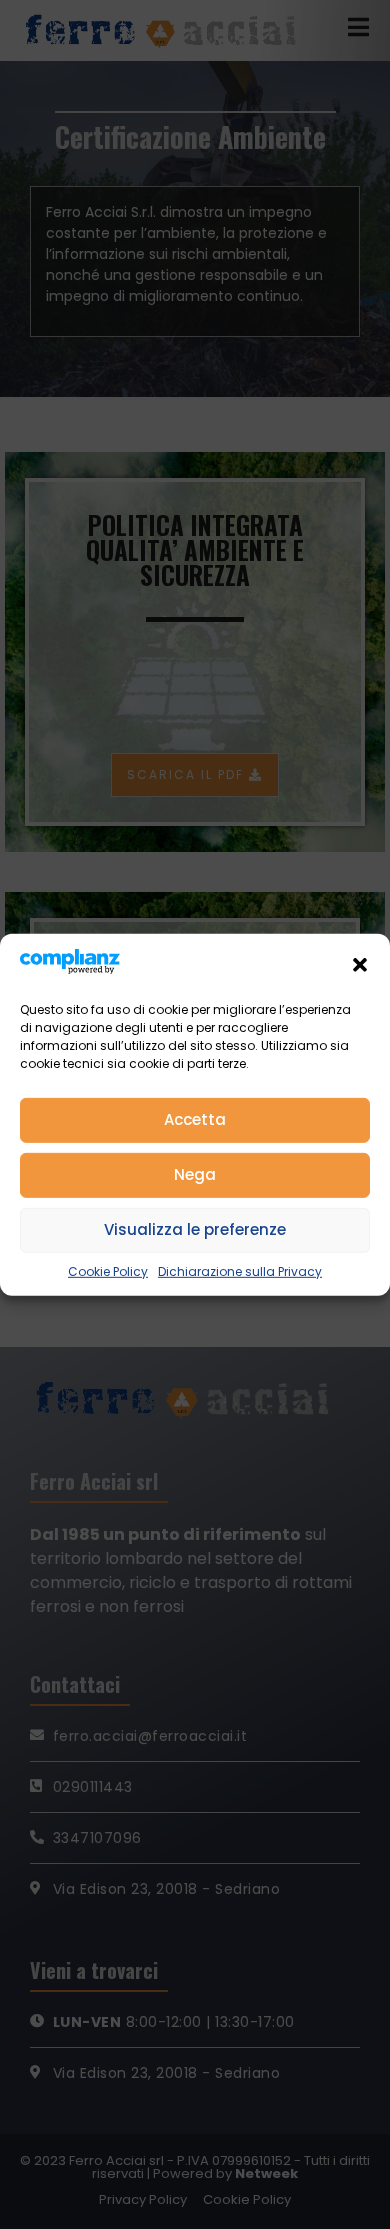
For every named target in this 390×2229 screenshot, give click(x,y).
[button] (360, 964)
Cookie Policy (108, 1271)
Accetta (195, 1119)
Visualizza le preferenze (195, 1229)
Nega (195, 1174)
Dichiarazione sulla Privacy (240, 1271)
